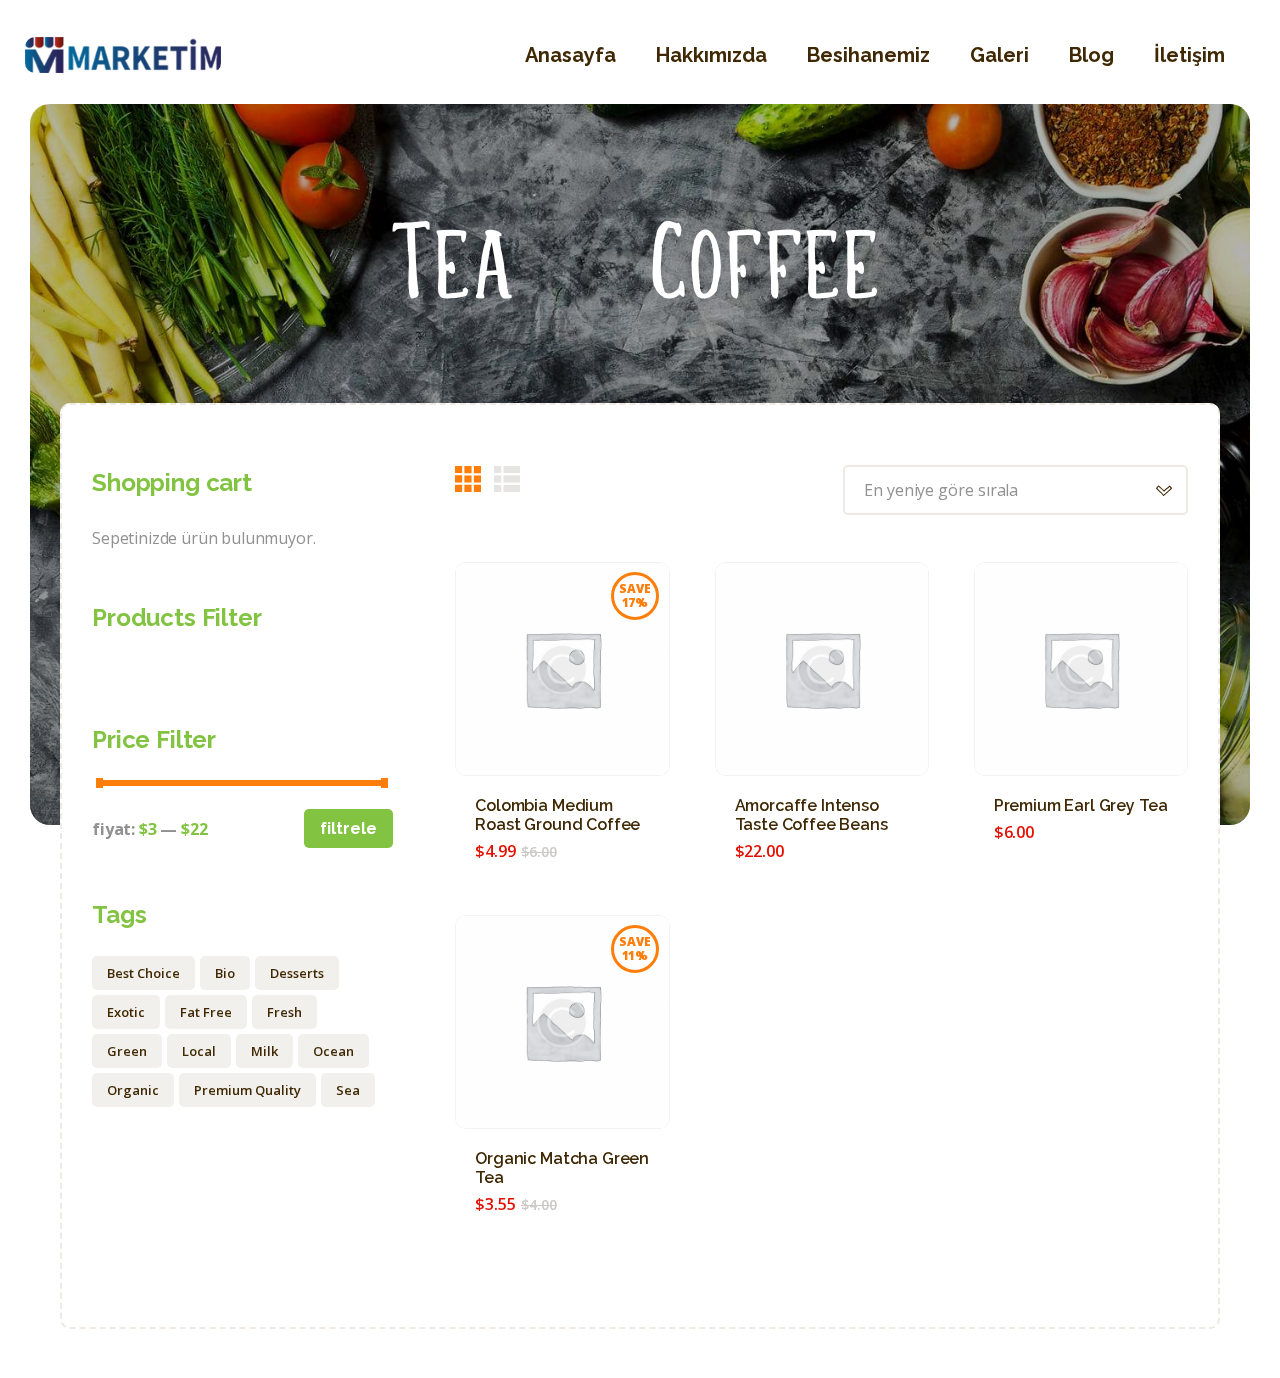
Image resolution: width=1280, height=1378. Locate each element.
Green (127, 1051)
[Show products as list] (507, 479)
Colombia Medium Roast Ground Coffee (557, 815)
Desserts (297, 973)
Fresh (284, 1012)
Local (199, 1051)
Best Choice (143, 973)
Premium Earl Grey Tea (1081, 805)
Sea (348, 1090)
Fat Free (206, 1012)
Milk (264, 1051)
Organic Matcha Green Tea (562, 1168)
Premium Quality (247, 1090)
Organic (133, 1090)
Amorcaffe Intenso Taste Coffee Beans (811, 815)
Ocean (333, 1051)
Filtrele (348, 828)
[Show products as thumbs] (468, 479)
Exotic (126, 1012)
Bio (225, 973)
